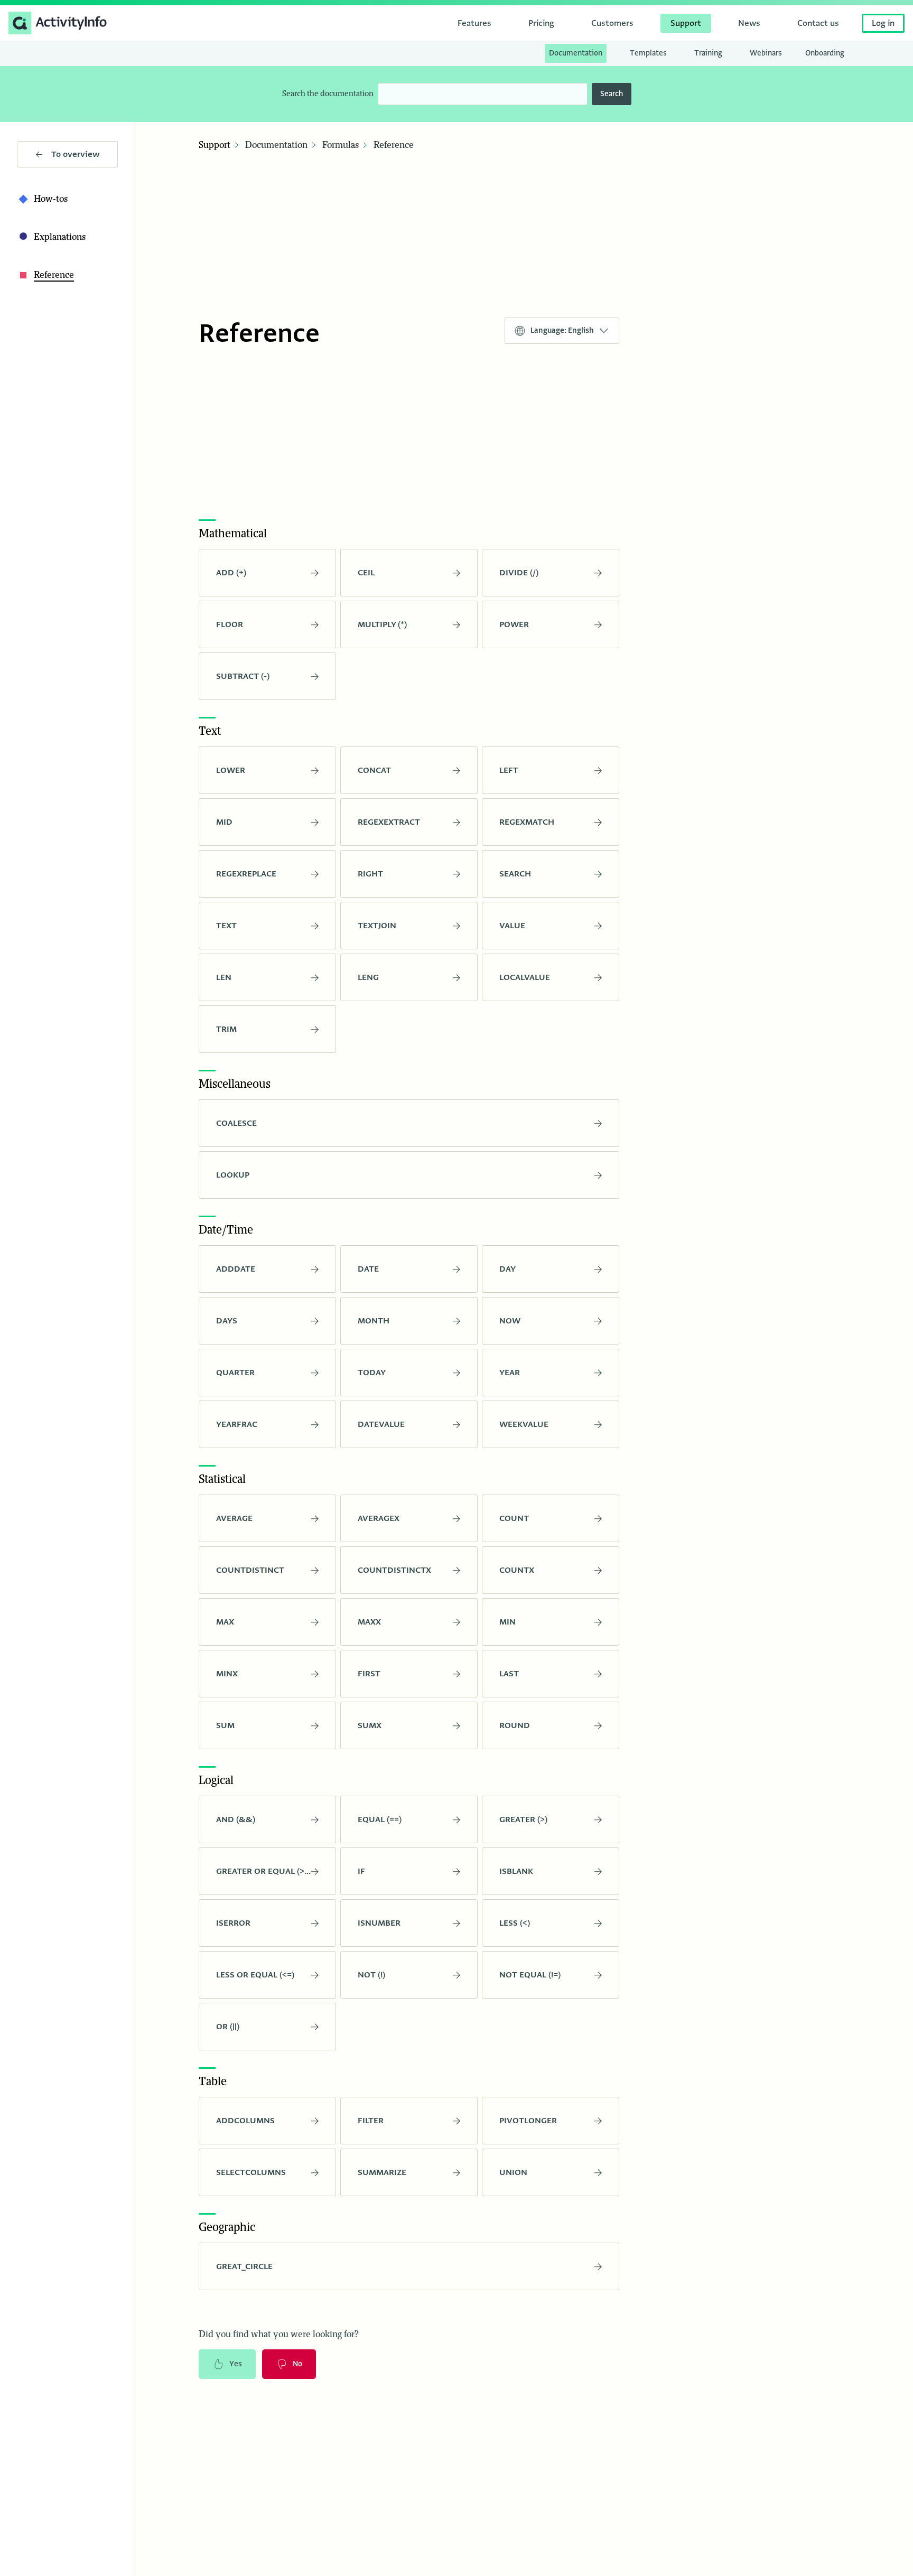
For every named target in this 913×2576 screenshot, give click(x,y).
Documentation (276, 145)
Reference (394, 145)
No (297, 2364)
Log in (883, 23)
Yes (236, 2364)
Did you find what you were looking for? (279, 2335)
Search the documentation (328, 94)
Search (612, 94)
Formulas (341, 145)
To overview (76, 154)
